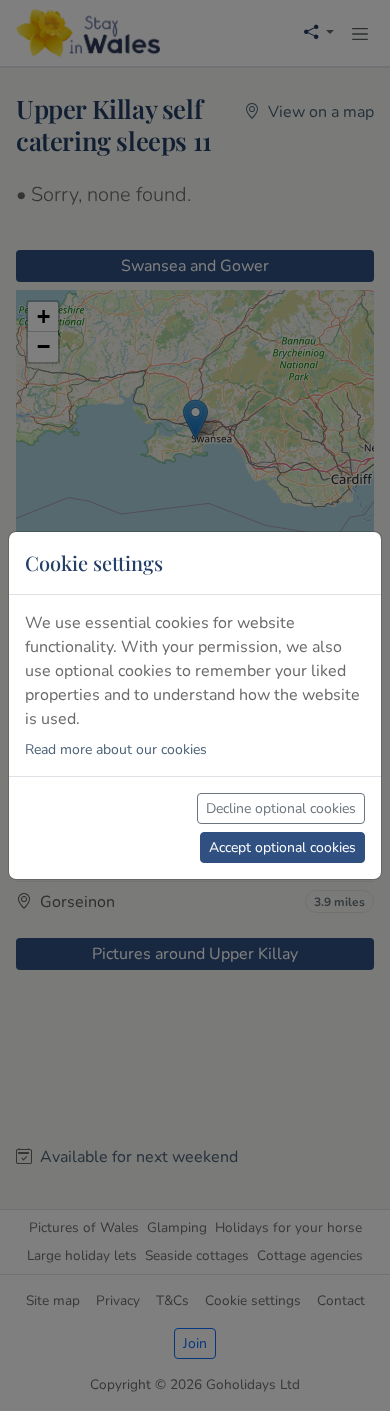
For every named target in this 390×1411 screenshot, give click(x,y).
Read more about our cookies (116, 749)
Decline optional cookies (281, 808)
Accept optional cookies (282, 847)
